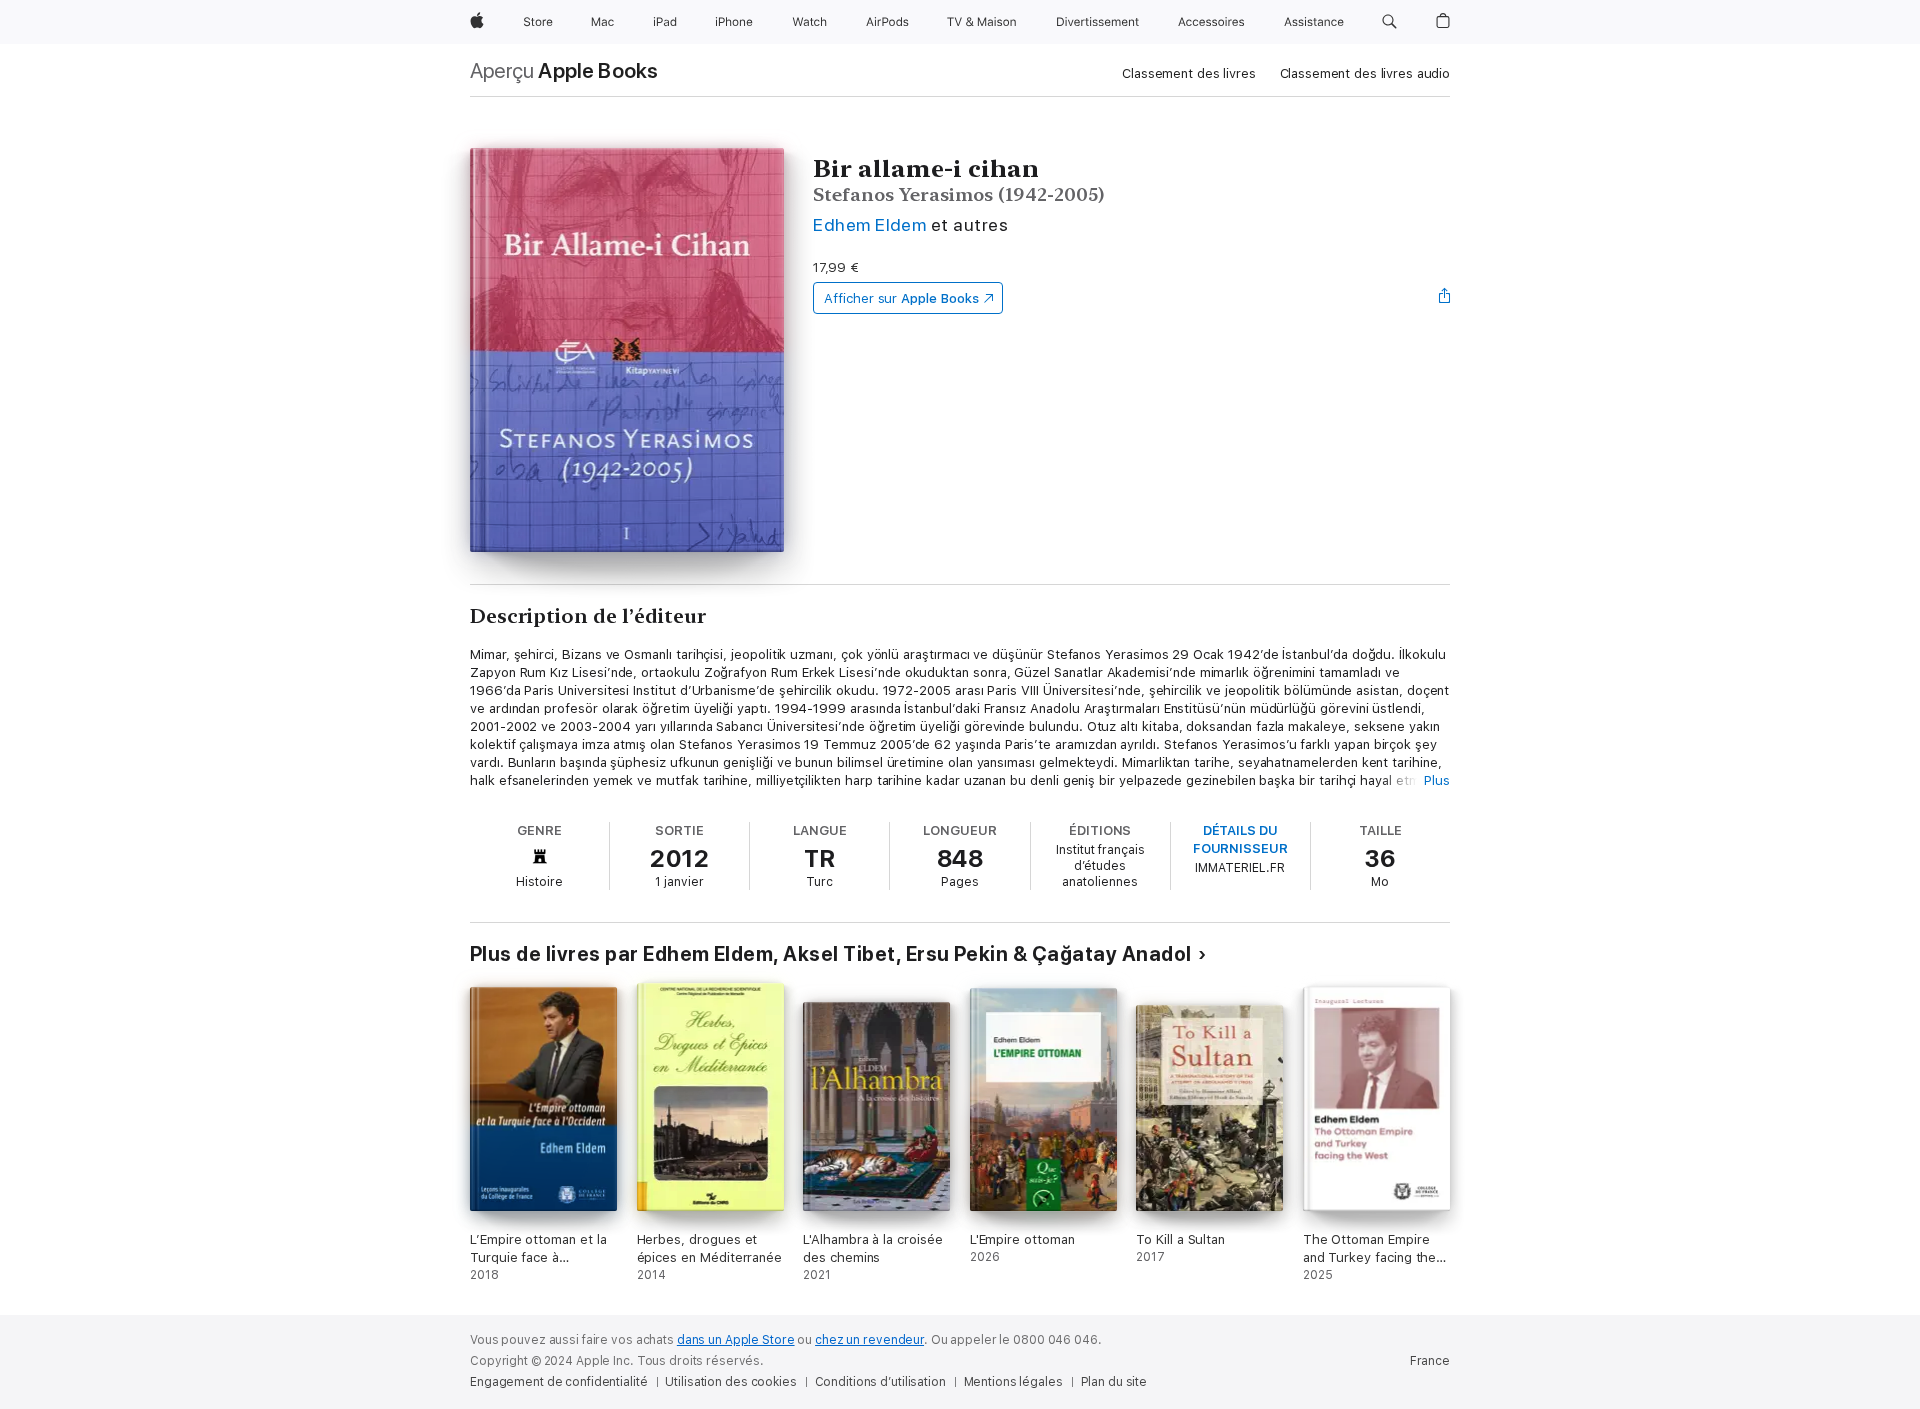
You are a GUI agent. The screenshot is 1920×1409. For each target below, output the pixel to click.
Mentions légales (1013, 1382)
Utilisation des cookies (730, 1382)
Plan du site (1114, 1382)
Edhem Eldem (869, 224)
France (1430, 1361)
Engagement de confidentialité (559, 1382)
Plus (1437, 780)
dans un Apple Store (736, 1340)
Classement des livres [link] (1188, 73)
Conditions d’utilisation (880, 1382)
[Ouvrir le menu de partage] (1445, 298)
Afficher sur (901, 298)
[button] (1389, 22)
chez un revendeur (869, 1340)
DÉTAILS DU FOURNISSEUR (1240, 839)
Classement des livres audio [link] (1365, 73)
